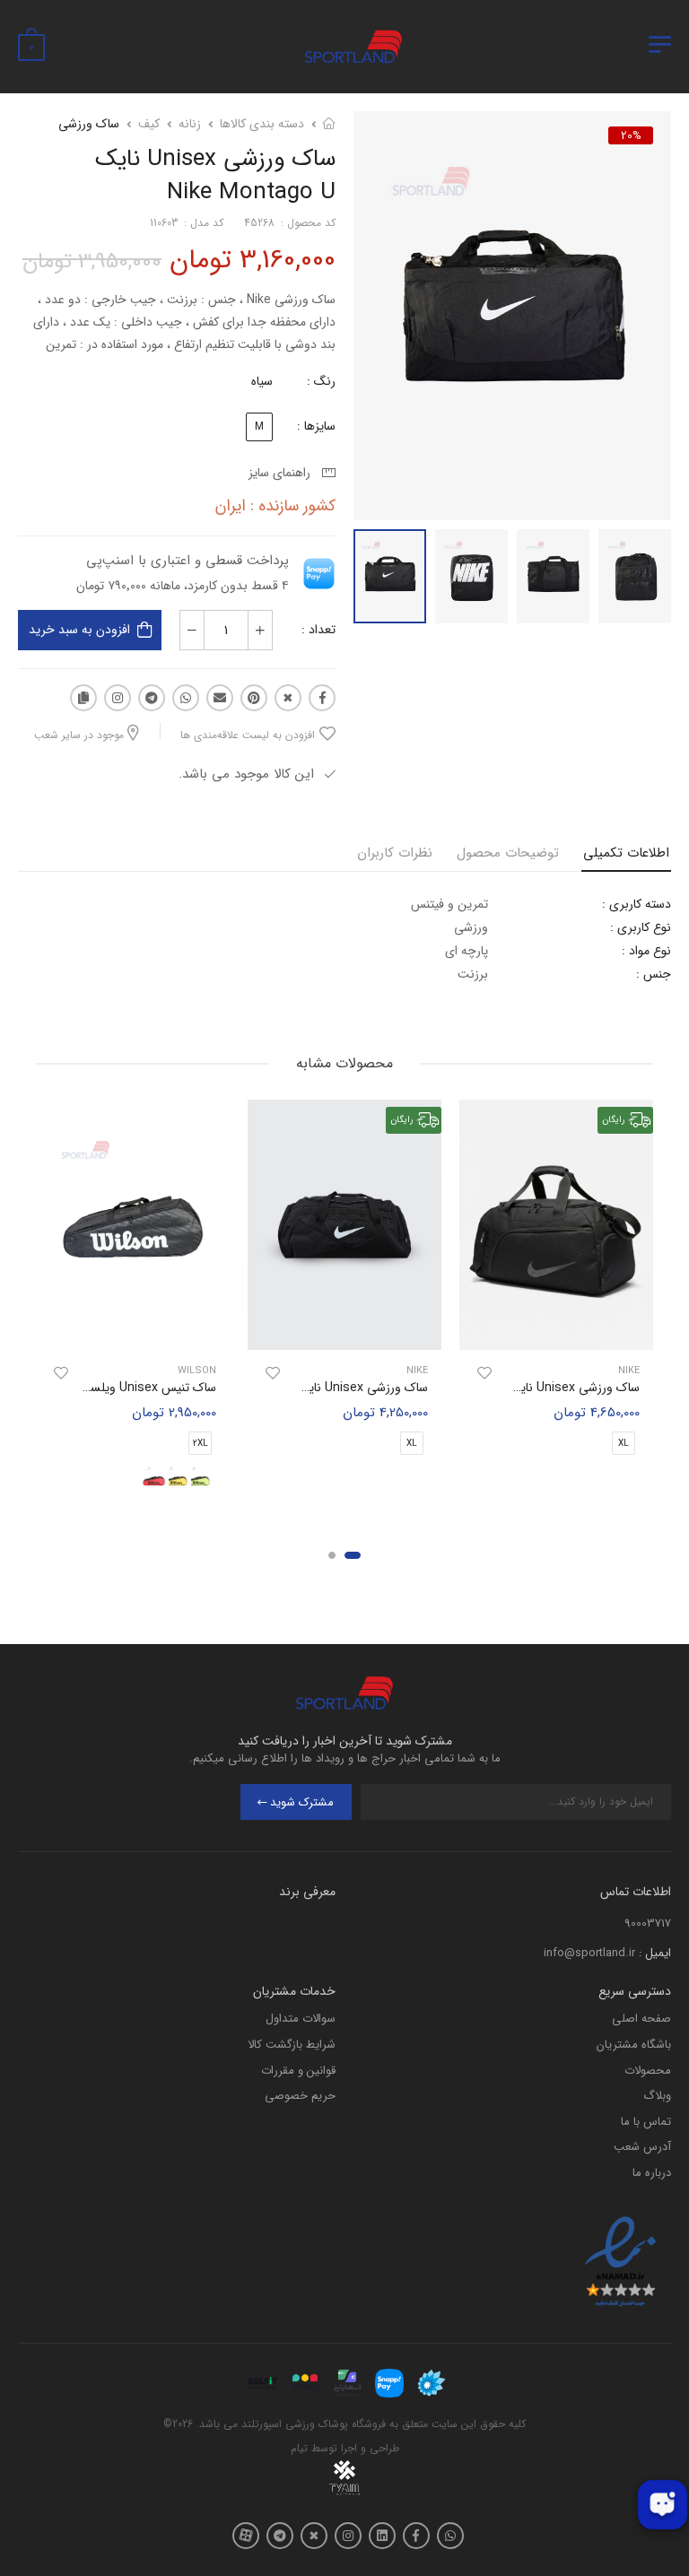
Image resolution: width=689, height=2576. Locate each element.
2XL (201, 1445)
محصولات (648, 2071)
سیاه (262, 381)
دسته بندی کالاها (262, 124)
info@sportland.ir (589, 1953)
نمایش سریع (556, 1327)
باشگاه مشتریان (634, 2045)
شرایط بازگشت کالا (292, 2045)
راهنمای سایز (283, 473)
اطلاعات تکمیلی (626, 853)
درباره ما (652, 2173)
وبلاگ (657, 2096)
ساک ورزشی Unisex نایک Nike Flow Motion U (518, 1388)
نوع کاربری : (641, 927)
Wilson (197, 1371)
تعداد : (318, 630)
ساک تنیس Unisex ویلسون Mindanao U (110, 1388)
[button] (353, 1555)
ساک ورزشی (89, 124)
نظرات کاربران (395, 853)
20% (631, 135)
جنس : (654, 974)
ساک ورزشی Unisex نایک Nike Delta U (326, 1388)
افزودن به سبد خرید (79, 630)
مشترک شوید (302, 1802)
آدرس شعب (642, 2147)
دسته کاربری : (637, 904)
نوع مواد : (646, 951)
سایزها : (316, 426)
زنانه (190, 124)
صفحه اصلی (641, 2019)
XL (624, 1445)
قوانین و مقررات (298, 2071)
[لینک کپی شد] (83, 698)
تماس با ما (646, 2122)
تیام (299, 2448)
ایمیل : (655, 1953)
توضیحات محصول (508, 853)
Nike (629, 1371)
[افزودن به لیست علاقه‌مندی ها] (484, 1373)
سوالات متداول (301, 2019)
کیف (149, 124)
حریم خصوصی (300, 2096)
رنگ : (321, 381)
